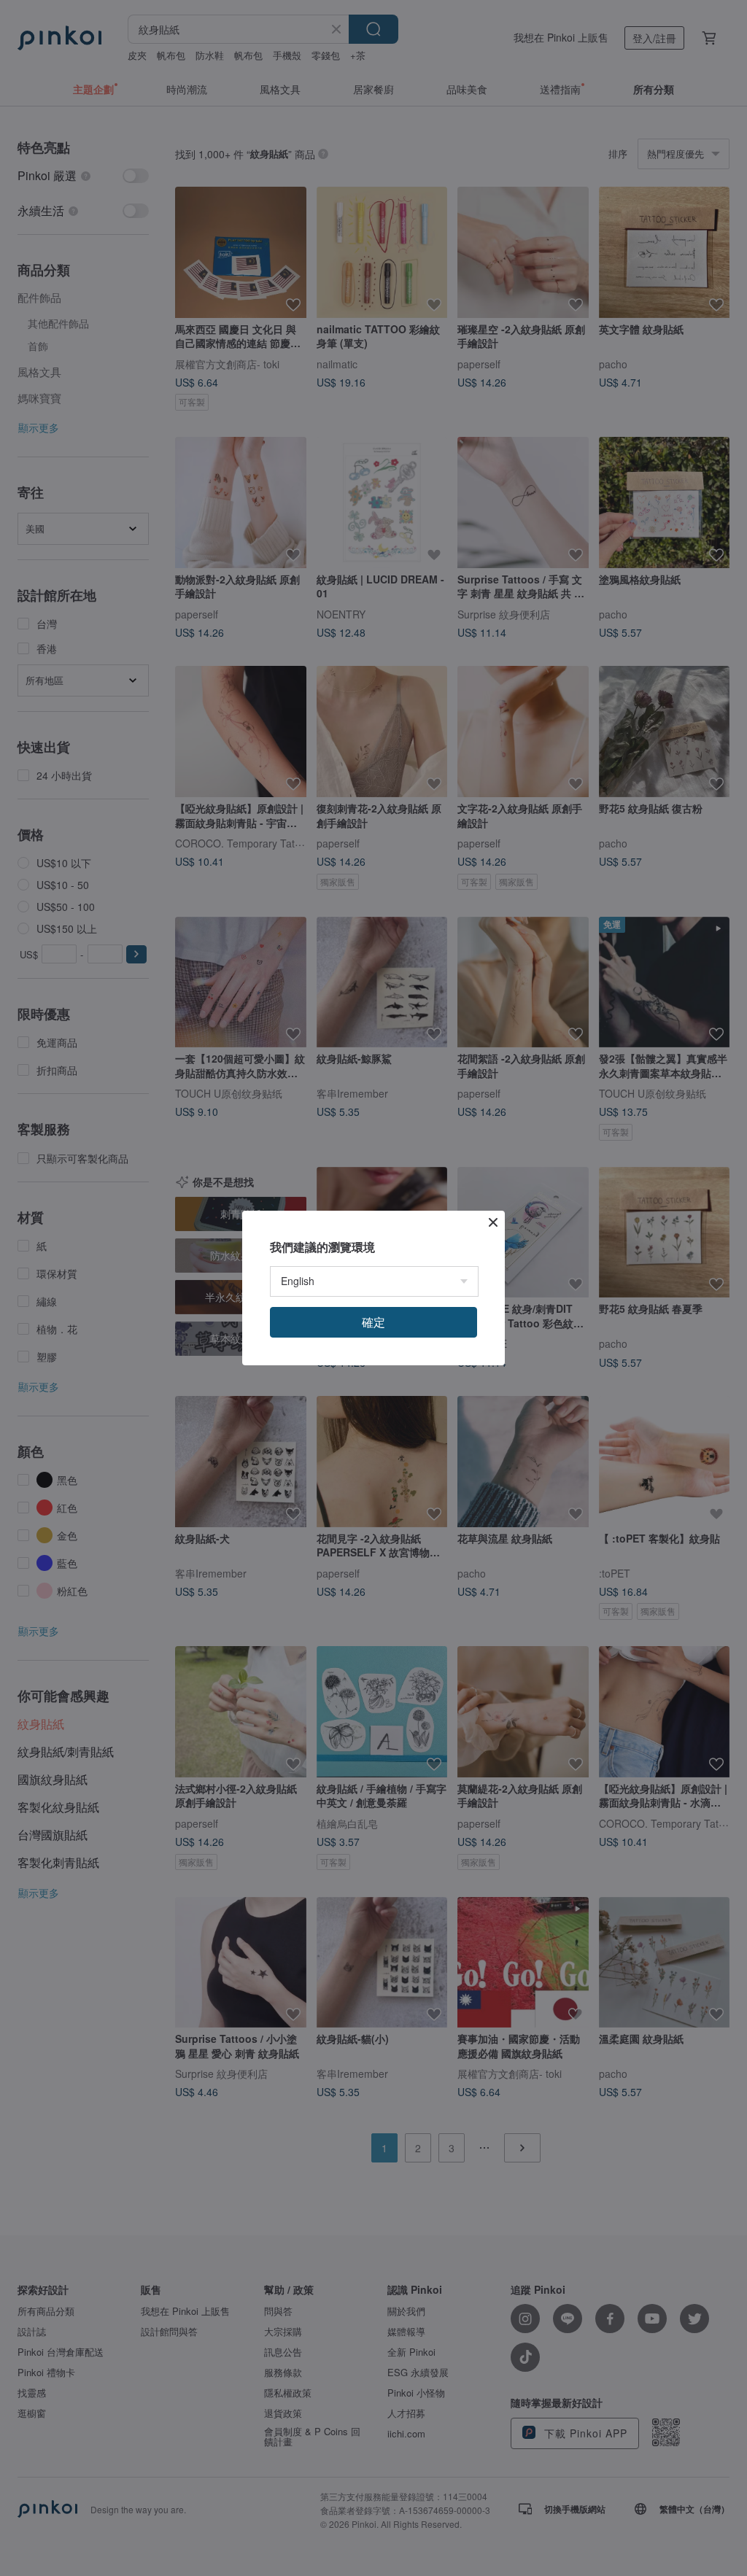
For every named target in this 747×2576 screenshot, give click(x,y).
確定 (373, 1322)
